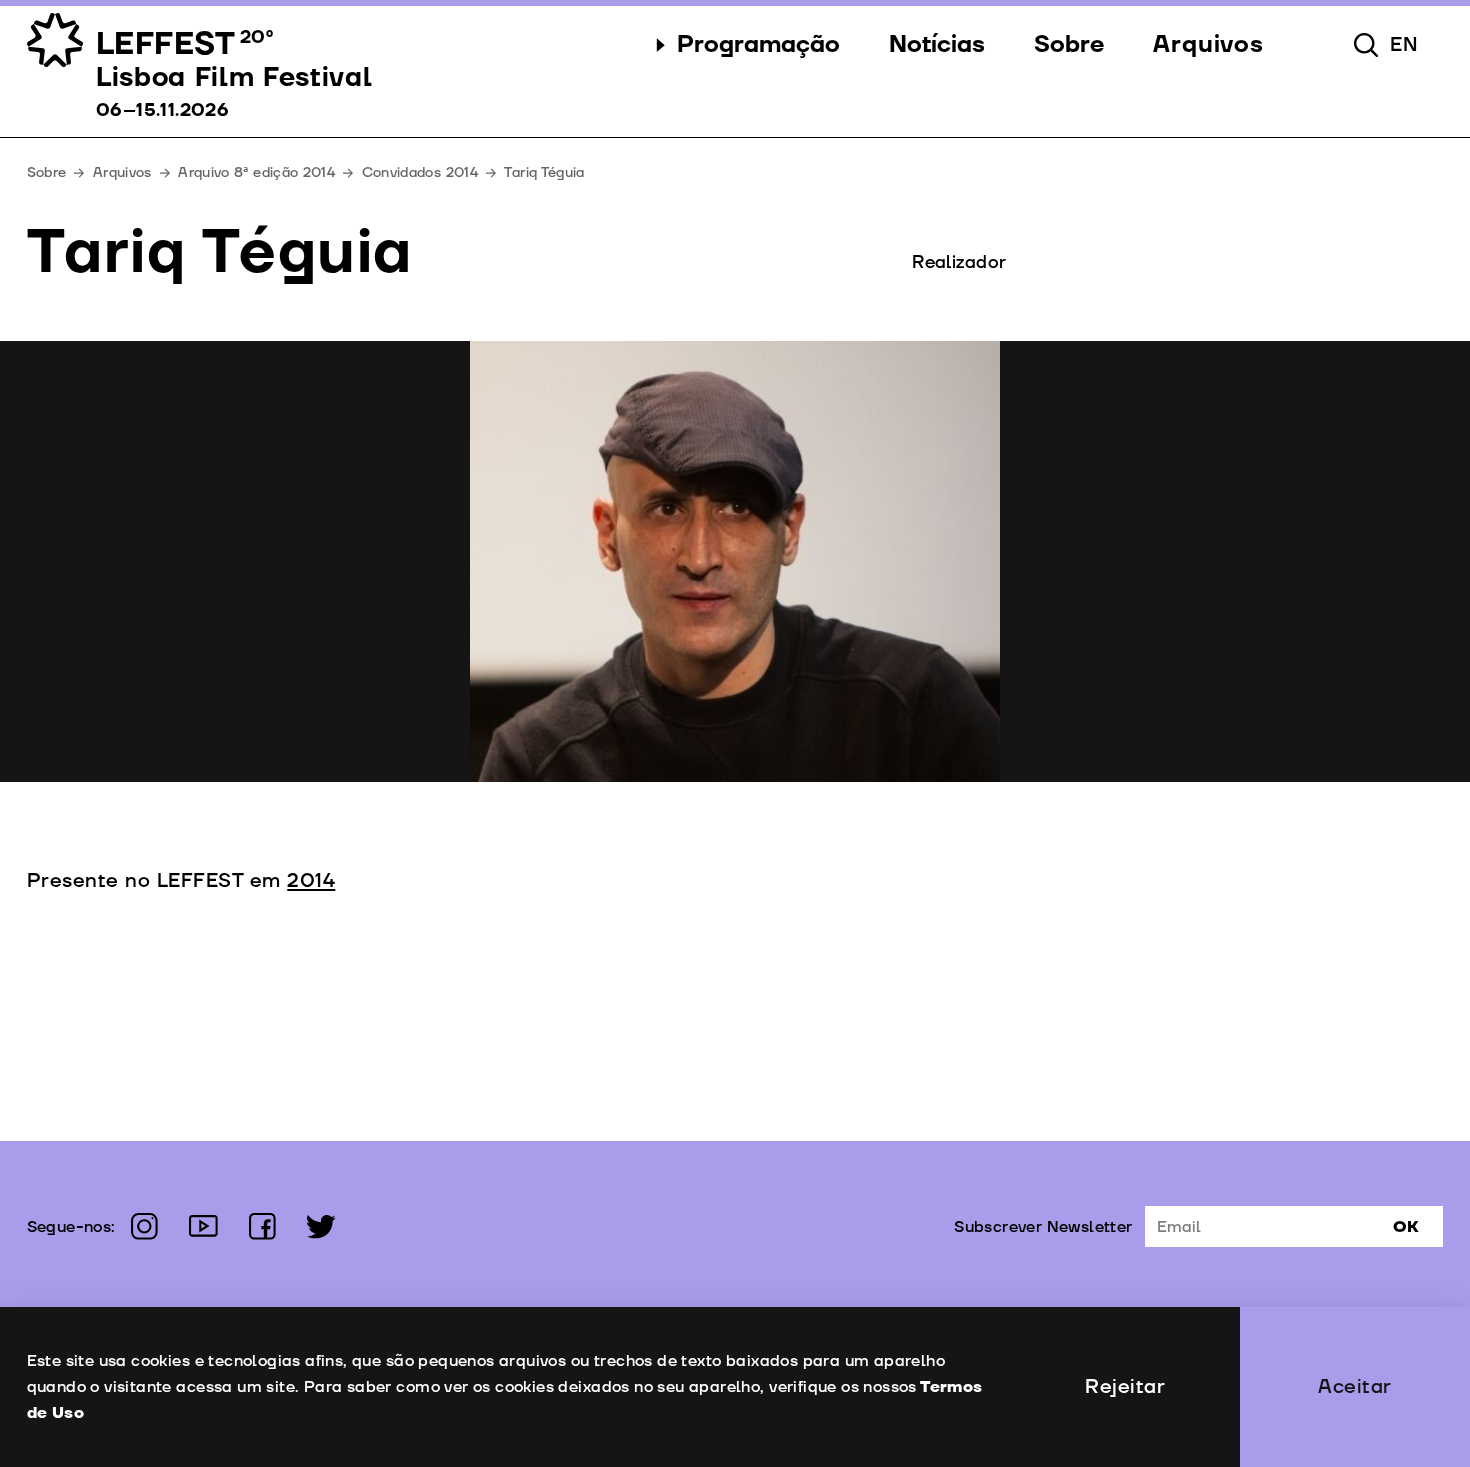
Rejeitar (1125, 1387)
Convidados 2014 (420, 172)
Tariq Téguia (544, 172)
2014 (311, 881)
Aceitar (1355, 1387)
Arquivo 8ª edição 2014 (256, 172)
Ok (1406, 1227)
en (1404, 45)
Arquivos (122, 172)
